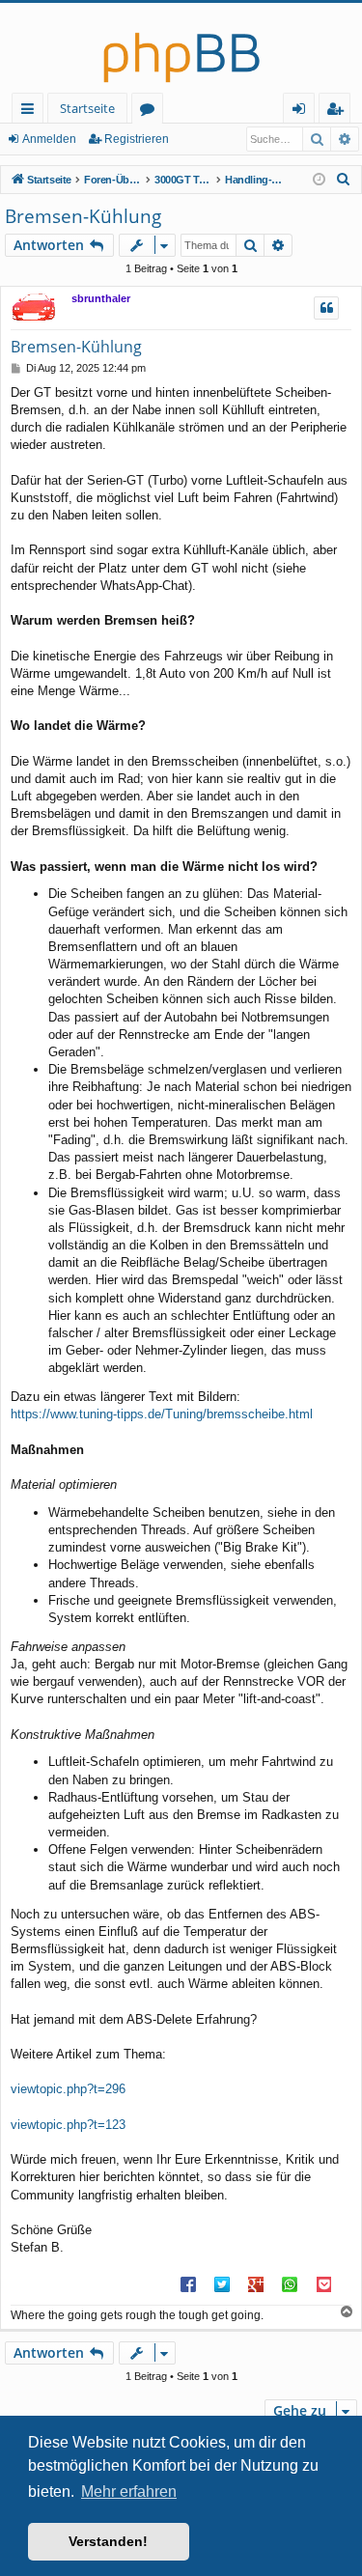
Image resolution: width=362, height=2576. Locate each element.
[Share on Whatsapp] (290, 2283)
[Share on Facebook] (188, 2283)
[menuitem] (344, 180)
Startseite (87, 108)
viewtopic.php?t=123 (68, 2125)
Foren (151, 112)
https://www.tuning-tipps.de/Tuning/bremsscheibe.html (162, 1414)
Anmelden (49, 139)
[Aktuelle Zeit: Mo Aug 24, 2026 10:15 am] (319, 180)
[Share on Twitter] (222, 2283)
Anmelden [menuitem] (303, 112)
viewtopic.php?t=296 (68, 2089)
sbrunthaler (101, 298)
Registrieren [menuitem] (338, 112)
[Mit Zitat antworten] (326, 308)
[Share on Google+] (256, 2283)
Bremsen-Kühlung (83, 216)
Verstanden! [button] (108, 2541)
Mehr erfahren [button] (129, 2492)
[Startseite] (181, 48)
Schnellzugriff (31, 112)
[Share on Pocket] (323, 2283)
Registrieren (137, 139)
